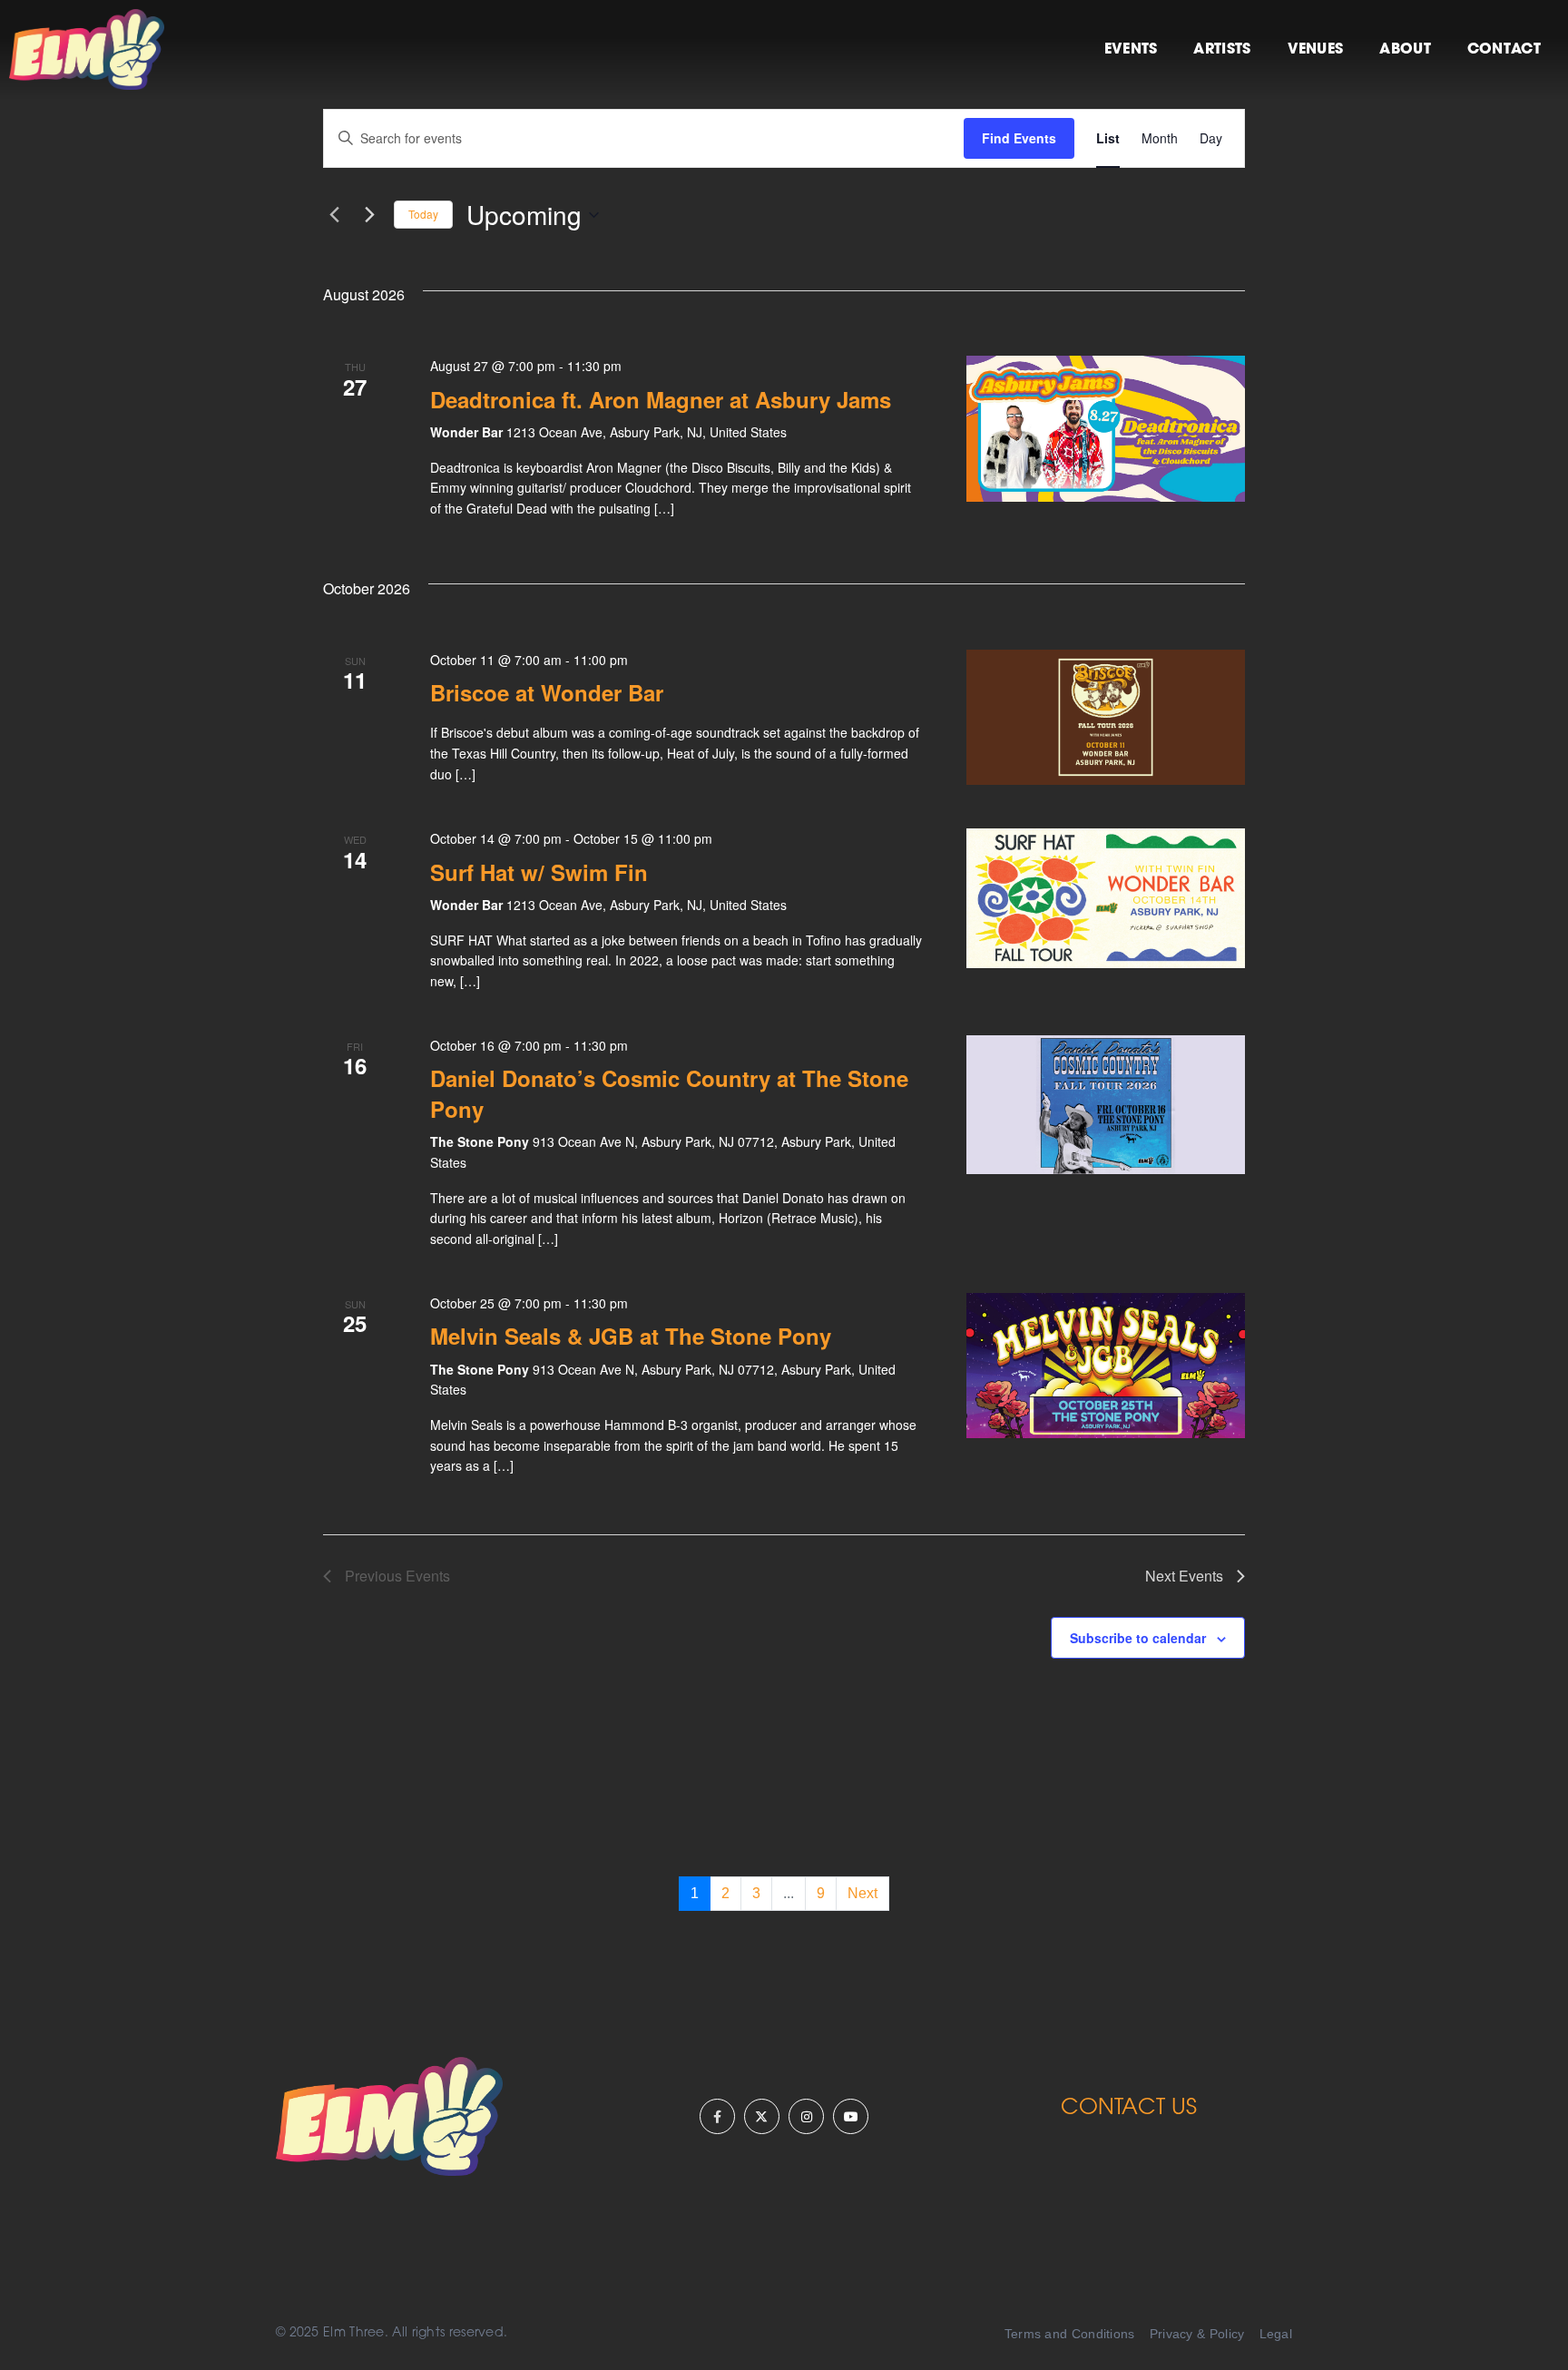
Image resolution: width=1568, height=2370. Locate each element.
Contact (1504, 50)
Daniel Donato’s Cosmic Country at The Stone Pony (669, 1093)
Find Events (1019, 138)
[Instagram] (806, 2116)
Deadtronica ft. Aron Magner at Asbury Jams (661, 399)
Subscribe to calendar (1138, 1638)
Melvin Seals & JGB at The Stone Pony (631, 1336)
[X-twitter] (762, 2116)
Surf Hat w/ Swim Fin (539, 872)
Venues (1316, 50)
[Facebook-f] (717, 2116)
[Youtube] (851, 2116)
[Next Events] (369, 215)
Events (1131, 50)
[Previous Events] (334, 215)
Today (423, 214)
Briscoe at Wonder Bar (547, 692)
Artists (1222, 50)
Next (862, 1893)
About (1405, 50)
